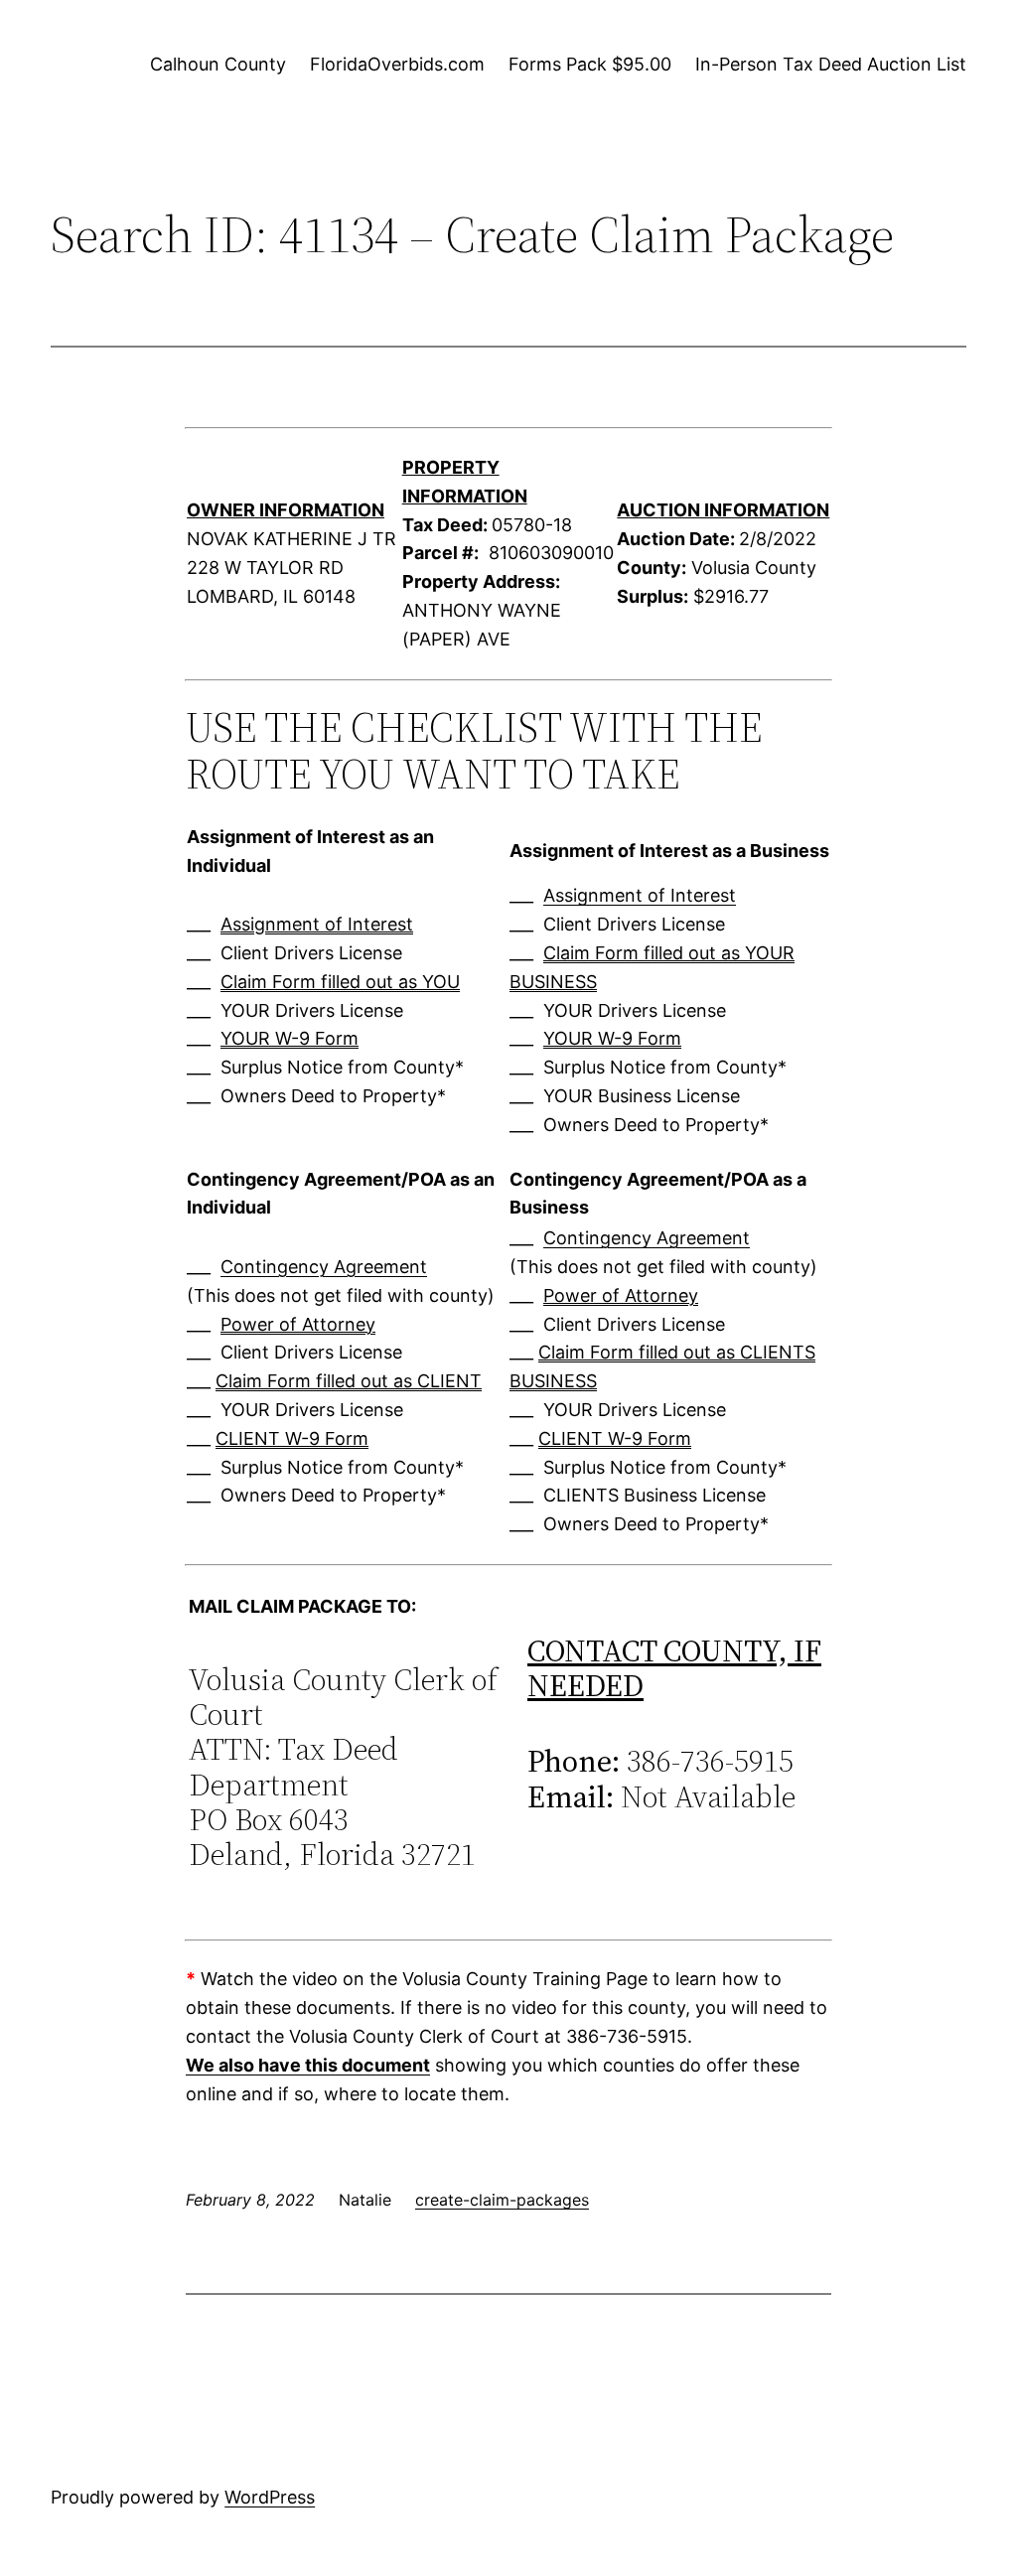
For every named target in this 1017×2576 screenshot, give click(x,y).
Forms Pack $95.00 (590, 64)
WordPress (270, 2497)
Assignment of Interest (317, 924)
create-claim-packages (502, 2200)
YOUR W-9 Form (290, 1038)
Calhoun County (218, 64)
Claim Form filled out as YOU (340, 982)
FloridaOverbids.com (397, 64)
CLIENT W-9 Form (292, 1438)
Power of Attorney (298, 1324)
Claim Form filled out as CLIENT (349, 1381)
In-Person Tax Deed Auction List (831, 64)
